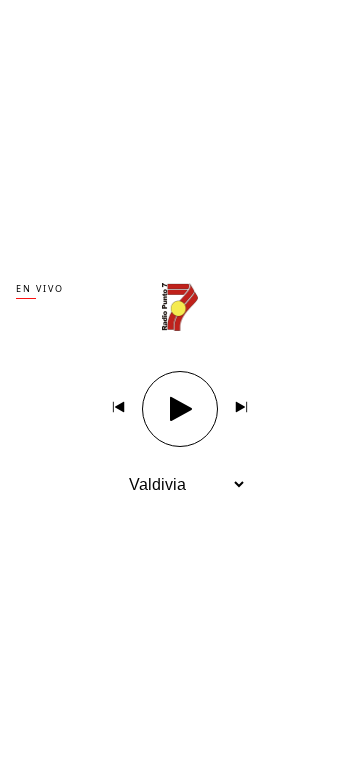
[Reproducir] (180, 409)
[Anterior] (119, 409)
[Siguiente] (241, 409)
